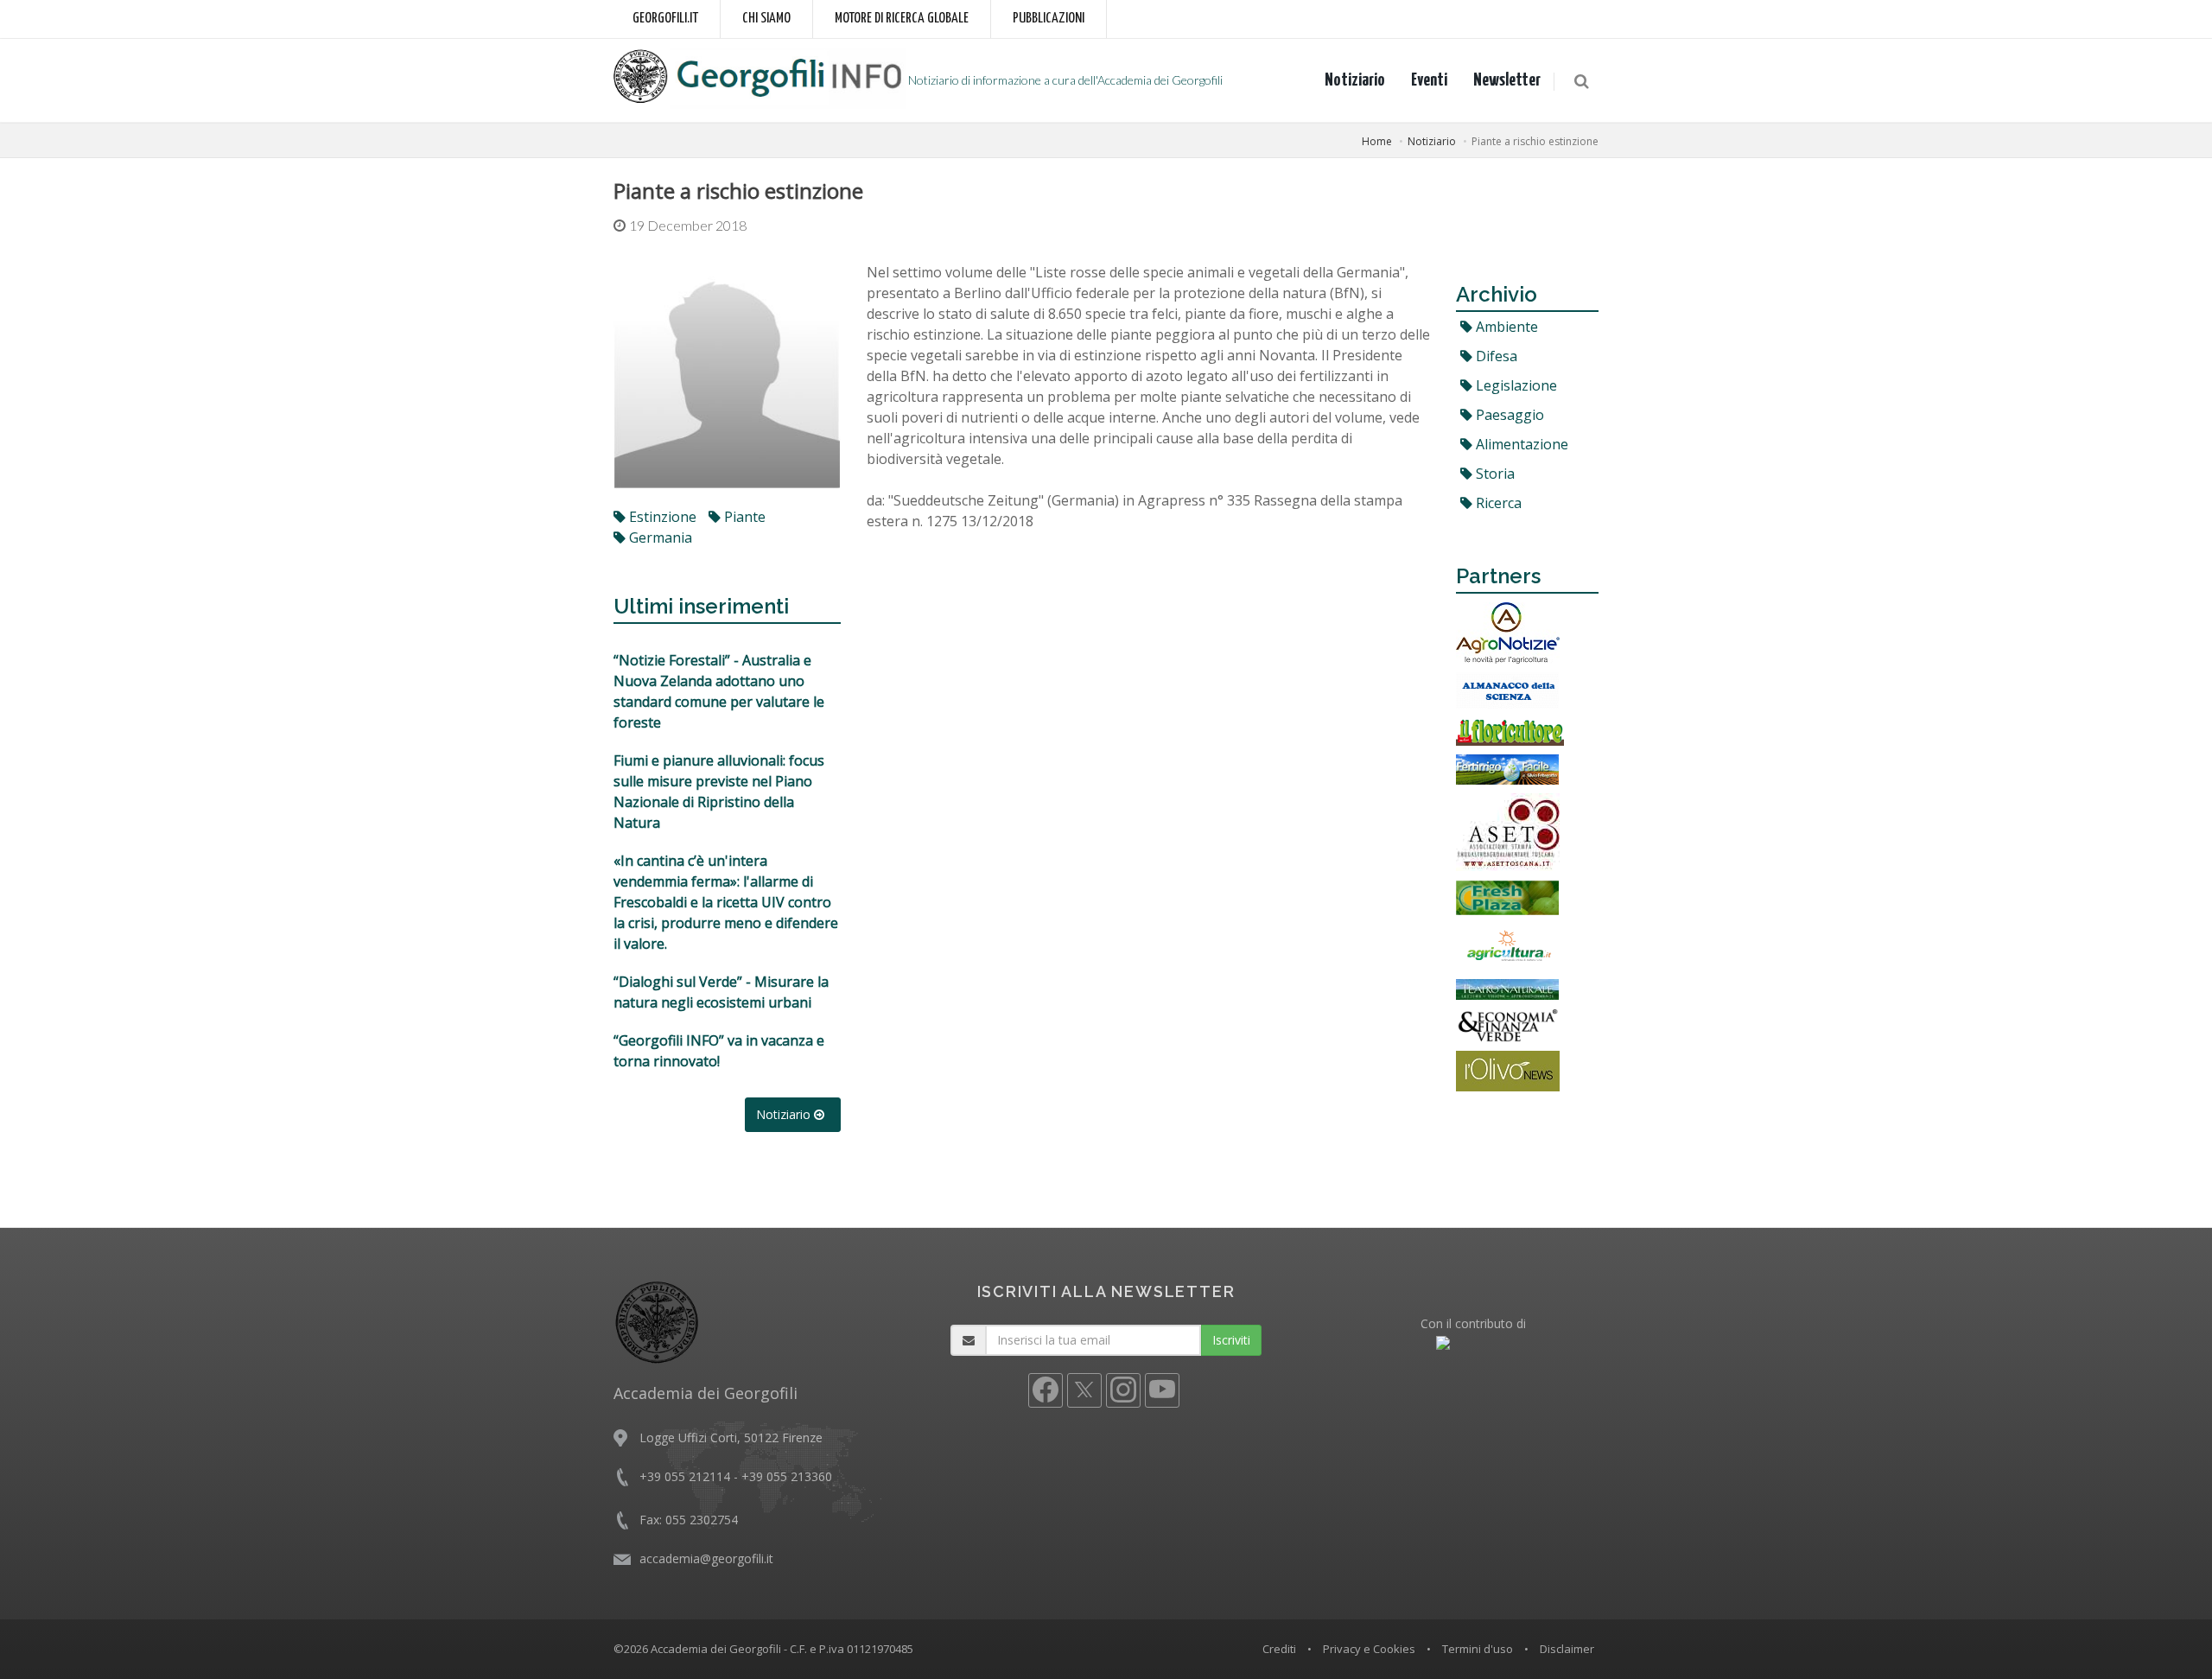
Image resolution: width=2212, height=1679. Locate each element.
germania (659, 537)
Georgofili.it (665, 19)
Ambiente (1505, 327)
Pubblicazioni (1049, 19)
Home (1377, 141)
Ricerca (1497, 503)
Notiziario (1355, 80)
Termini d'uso (1478, 1649)
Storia (1494, 474)
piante (743, 517)
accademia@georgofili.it (706, 1558)
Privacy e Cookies (1369, 1649)
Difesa (1495, 356)
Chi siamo (766, 19)
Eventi (1429, 80)
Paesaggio (1508, 415)
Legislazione (1515, 385)
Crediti (1279, 1649)
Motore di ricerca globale (902, 19)
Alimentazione (1520, 444)
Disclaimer (1567, 1649)
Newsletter (1507, 80)
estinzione (661, 517)
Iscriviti (1231, 1340)
